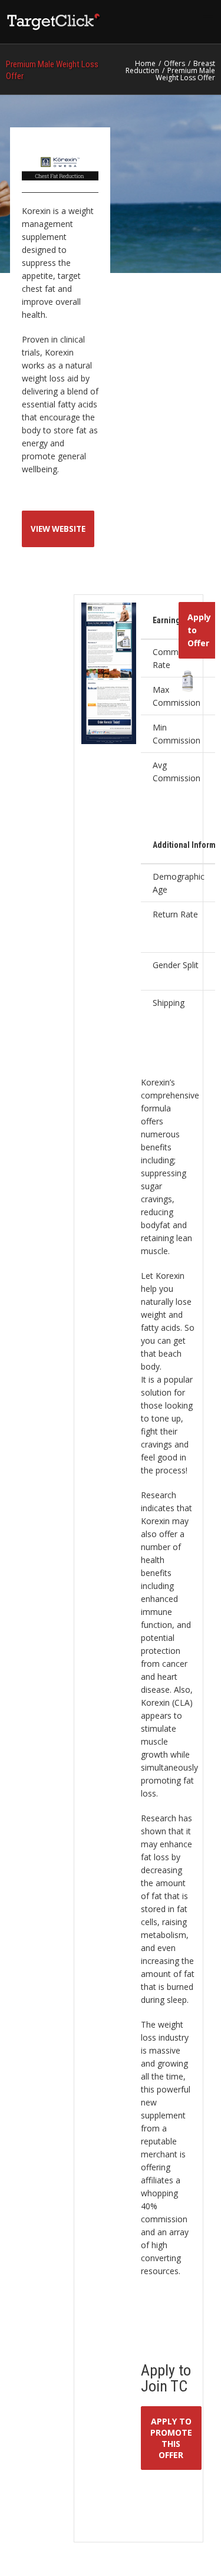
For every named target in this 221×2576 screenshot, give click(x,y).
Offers (174, 63)
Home (145, 63)
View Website (58, 529)
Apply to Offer (199, 630)
